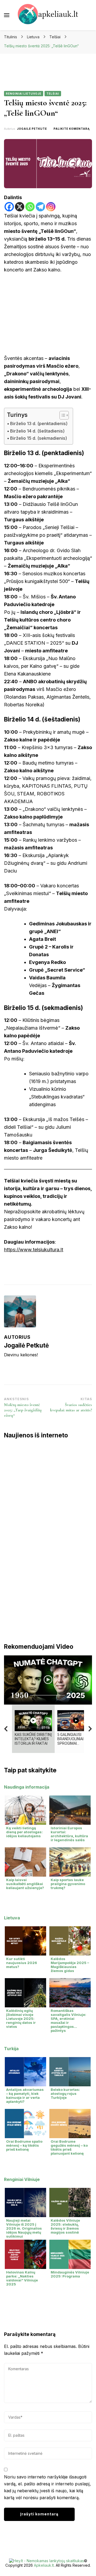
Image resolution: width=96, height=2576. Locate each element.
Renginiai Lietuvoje (24, 94)
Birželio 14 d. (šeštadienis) (37, 431)
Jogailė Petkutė (32, 129)
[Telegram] (40, 207)
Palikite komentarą (72, 129)
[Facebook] (9, 207)
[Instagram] (51, 207)
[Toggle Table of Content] (61, 415)
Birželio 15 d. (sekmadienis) (39, 438)
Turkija (11, 2049)
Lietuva (12, 1918)
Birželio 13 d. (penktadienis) (39, 423)
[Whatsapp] (30, 207)
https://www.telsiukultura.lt (34, 1250)
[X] (20, 207)
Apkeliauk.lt (44, 2565)
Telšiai (53, 94)
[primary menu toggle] (7, 15)
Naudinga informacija (27, 1787)
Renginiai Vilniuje (22, 2179)
